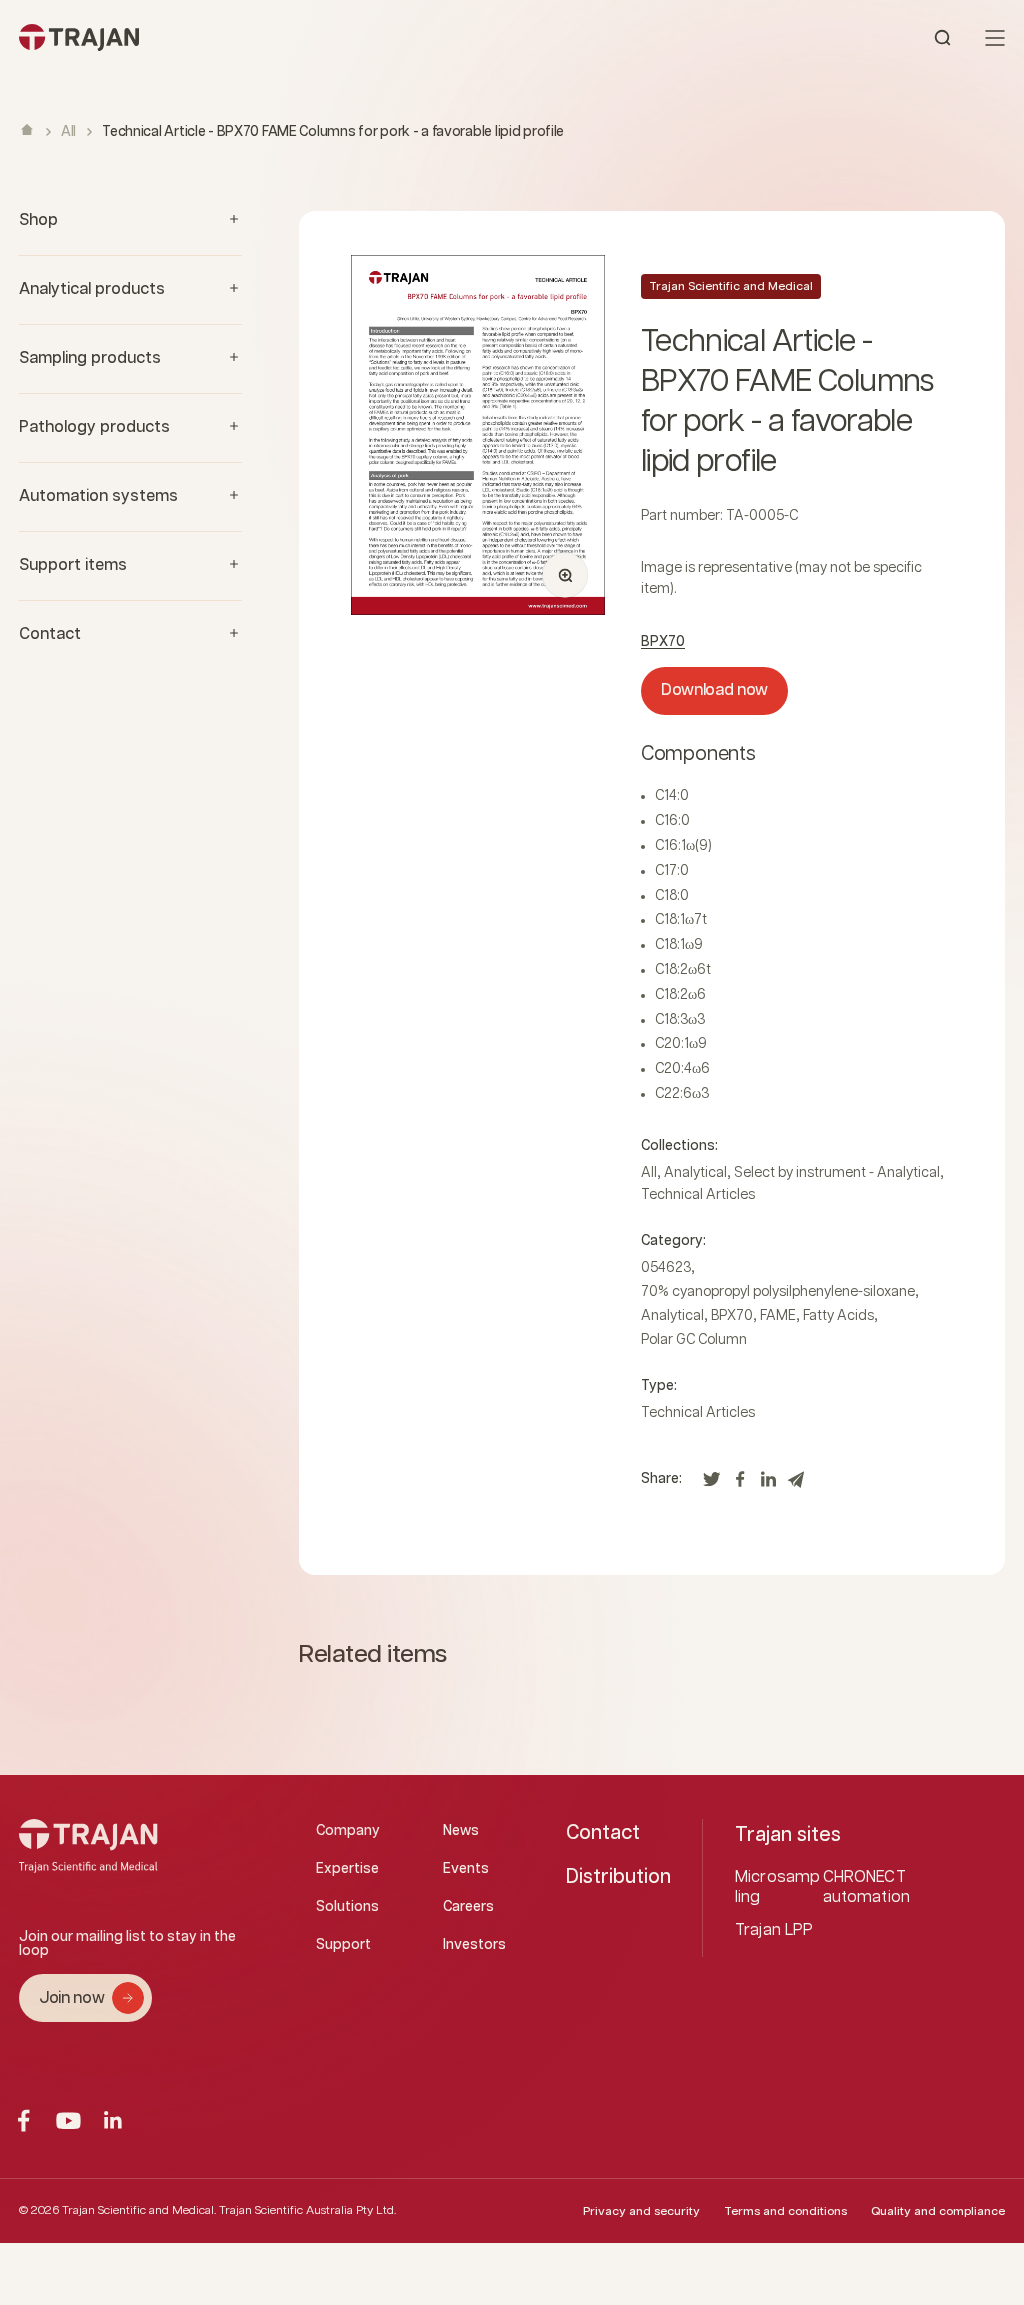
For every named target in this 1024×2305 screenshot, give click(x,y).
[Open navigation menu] (995, 38)
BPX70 (663, 642)
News (461, 1831)
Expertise (347, 1869)
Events (466, 1869)
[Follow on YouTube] (68, 2120)
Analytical (695, 1173)
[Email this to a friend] (796, 1484)
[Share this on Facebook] (740, 1484)
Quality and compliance (938, 2211)
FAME (778, 1316)
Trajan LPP (774, 1930)
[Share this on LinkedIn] (768, 1484)
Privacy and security (641, 2211)
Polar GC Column (694, 1340)
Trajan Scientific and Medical (731, 286)
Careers (468, 1907)
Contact (603, 1833)
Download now (714, 690)
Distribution (618, 1877)
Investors (474, 1945)
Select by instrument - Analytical (837, 1173)
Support (343, 1945)
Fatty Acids (838, 1316)
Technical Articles (698, 1195)
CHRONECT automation (867, 1887)
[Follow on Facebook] (23, 2120)
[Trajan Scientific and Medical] (265, 37)
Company (348, 1831)
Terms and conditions (785, 2211)
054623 (666, 1268)
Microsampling (777, 1887)
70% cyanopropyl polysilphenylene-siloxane (778, 1292)
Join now (71, 1998)
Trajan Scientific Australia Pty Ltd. (307, 2210)
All (68, 132)
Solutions (347, 1907)
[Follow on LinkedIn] (113, 2120)
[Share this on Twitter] (712, 1484)
